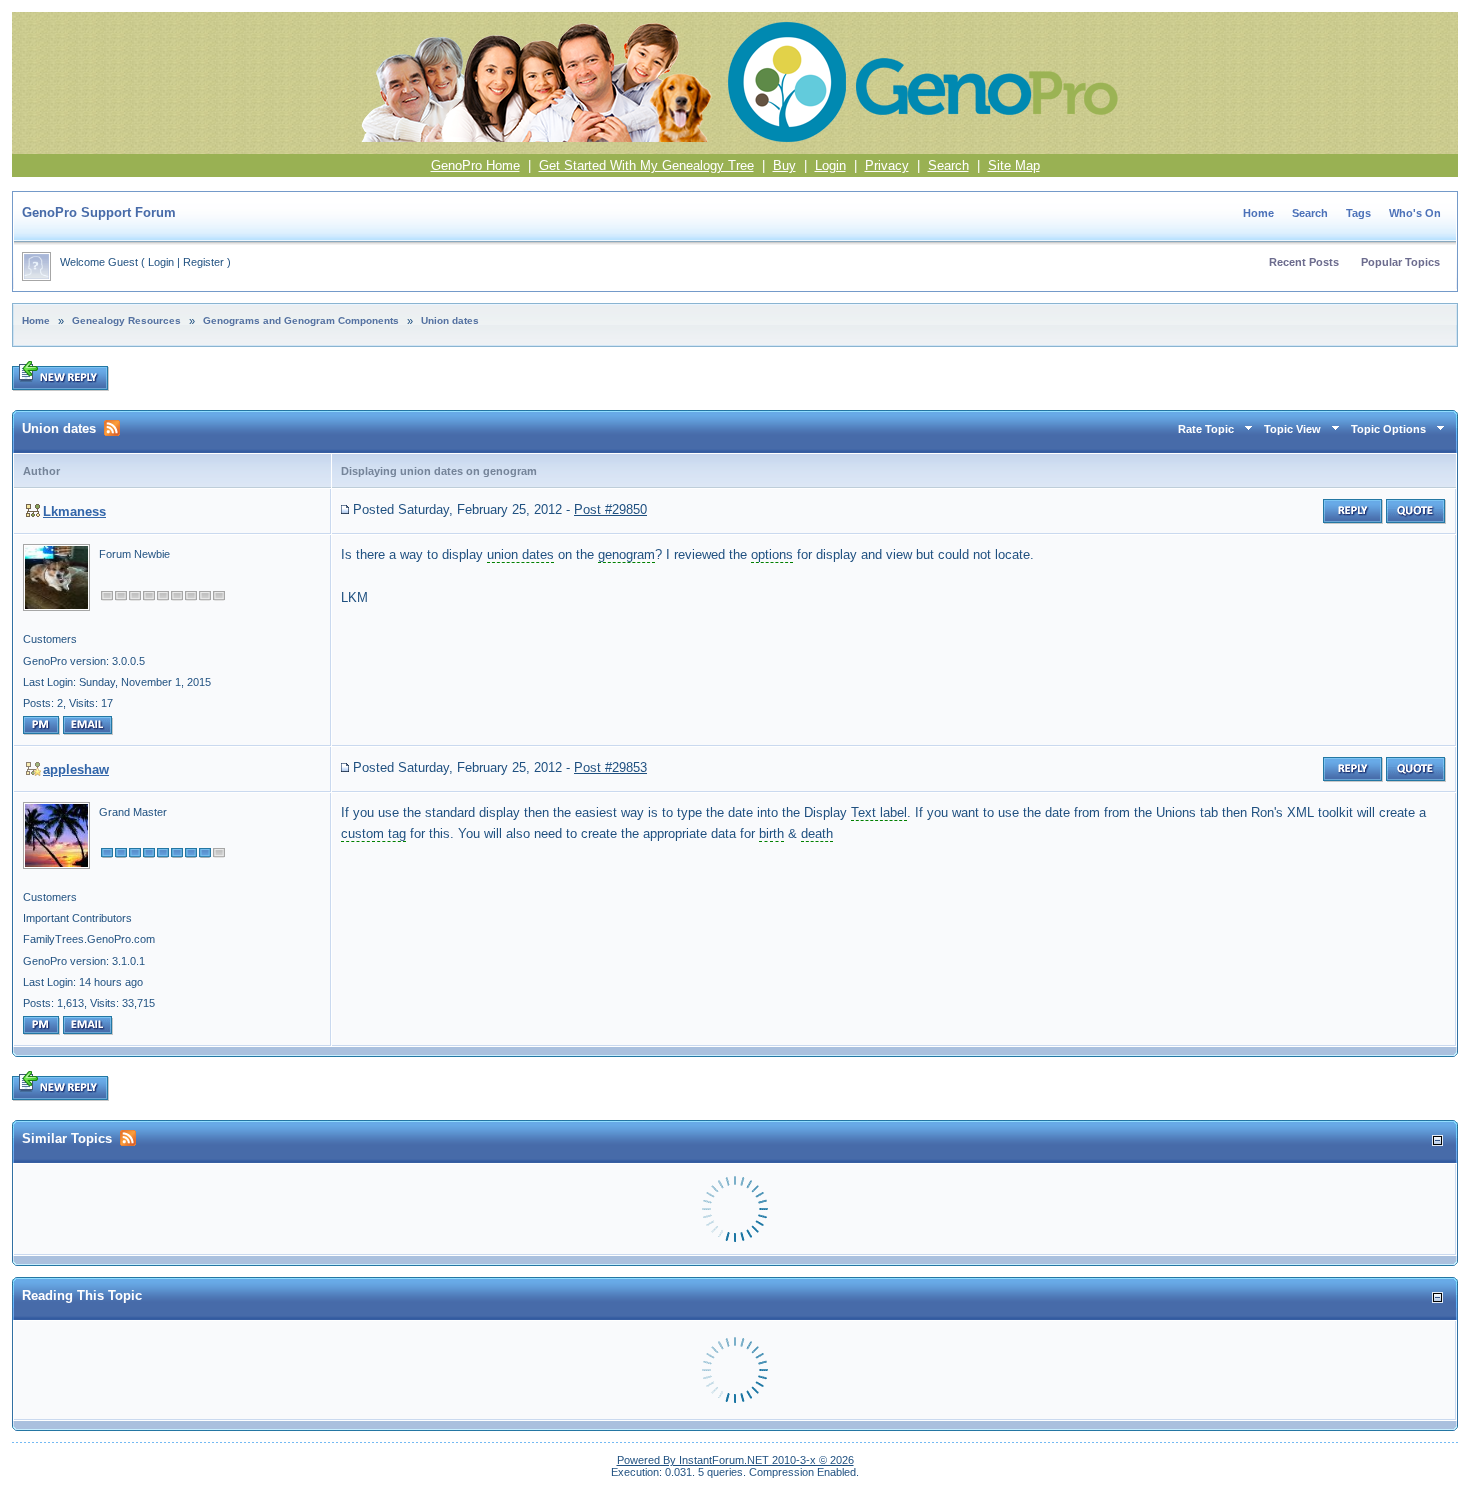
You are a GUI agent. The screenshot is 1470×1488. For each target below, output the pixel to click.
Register (203, 262)
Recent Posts (1304, 262)
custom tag (373, 833)
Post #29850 (610, 509)
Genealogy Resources (126, 320)
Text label (879, 812)
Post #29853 (610, 767)
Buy (784, 165)
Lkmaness (74, 511)
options (772, 554)
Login (830, 165)
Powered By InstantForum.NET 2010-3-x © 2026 (735, 1460)
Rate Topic (1206, 429)
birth (771, 833)
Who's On (1415, 213)
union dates (520, 554)
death (817, 833)
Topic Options (1388, 429)
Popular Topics (1400, 262)
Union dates (450, 320)
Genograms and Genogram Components (301, 320)
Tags (1358, 213)
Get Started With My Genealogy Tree (646, 165)
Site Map (1014, 165)
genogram (626, 554)
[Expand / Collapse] (1437, 1140)
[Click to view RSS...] (112, 428)
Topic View (1292, 429)
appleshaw (76, 769)
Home (1258, 213)
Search (948, 165)
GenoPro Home (475, 165)
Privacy (887, 165)
